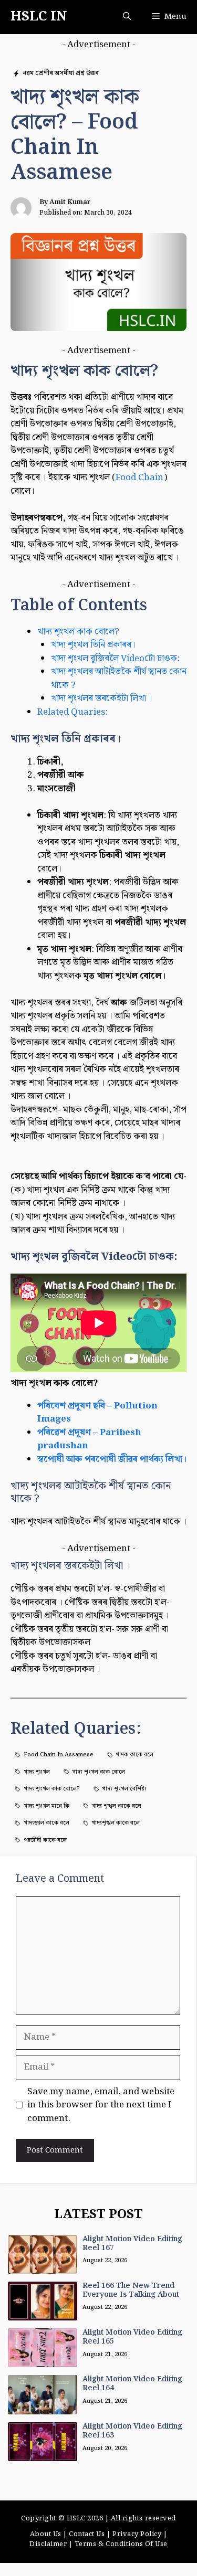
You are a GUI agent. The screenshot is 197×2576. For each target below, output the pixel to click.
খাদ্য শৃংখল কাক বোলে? (78, 632)
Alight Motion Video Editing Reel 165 (132, 2337)
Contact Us (87, 2534)
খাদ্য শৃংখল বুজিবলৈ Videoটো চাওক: (115, 659)
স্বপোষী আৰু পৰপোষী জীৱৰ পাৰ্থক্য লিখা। (112, 1459)
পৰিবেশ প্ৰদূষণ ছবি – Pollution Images (97, 1413)
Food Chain (139, 478)
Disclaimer (48, 2544)
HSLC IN (39, 17)
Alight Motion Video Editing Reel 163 (132, 2431)
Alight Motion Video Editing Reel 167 (132, 2244)
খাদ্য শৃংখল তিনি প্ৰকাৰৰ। (93, 645)
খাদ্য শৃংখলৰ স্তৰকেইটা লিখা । (102, 698)
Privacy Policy (137, 2534)
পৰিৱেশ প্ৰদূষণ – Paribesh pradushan (89, 1439)
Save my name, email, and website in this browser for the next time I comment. (101, 2106)
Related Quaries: (72, 712)
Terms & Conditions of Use (121, 2544)
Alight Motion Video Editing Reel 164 (132, 2384)
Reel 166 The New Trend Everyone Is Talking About (131, 2290)
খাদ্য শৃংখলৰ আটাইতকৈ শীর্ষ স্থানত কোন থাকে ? (119, 679)
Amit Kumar (70, 202)
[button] (127, 17)
